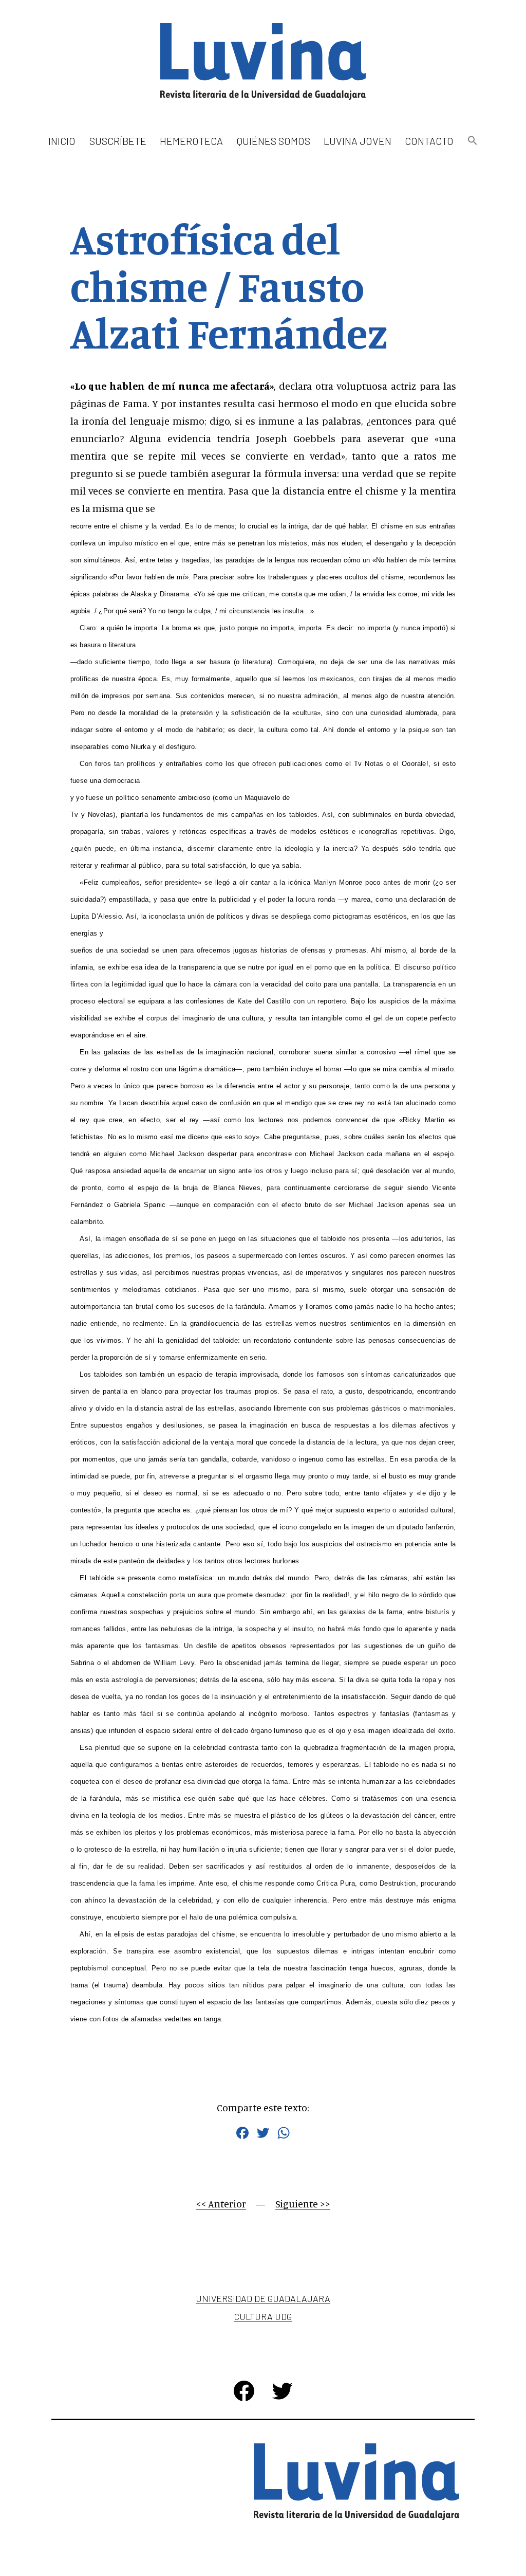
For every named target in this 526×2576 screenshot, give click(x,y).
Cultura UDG (263, 2316)
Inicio (62, 141)
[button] (472, 141)
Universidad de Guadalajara (263, 2298)
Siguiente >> (303, 2204)
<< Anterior (221, 2204)
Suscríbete (118, 141)
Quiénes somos (274, 141)
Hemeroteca (191, 141)
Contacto (429, 141)
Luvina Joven (358, 141)
